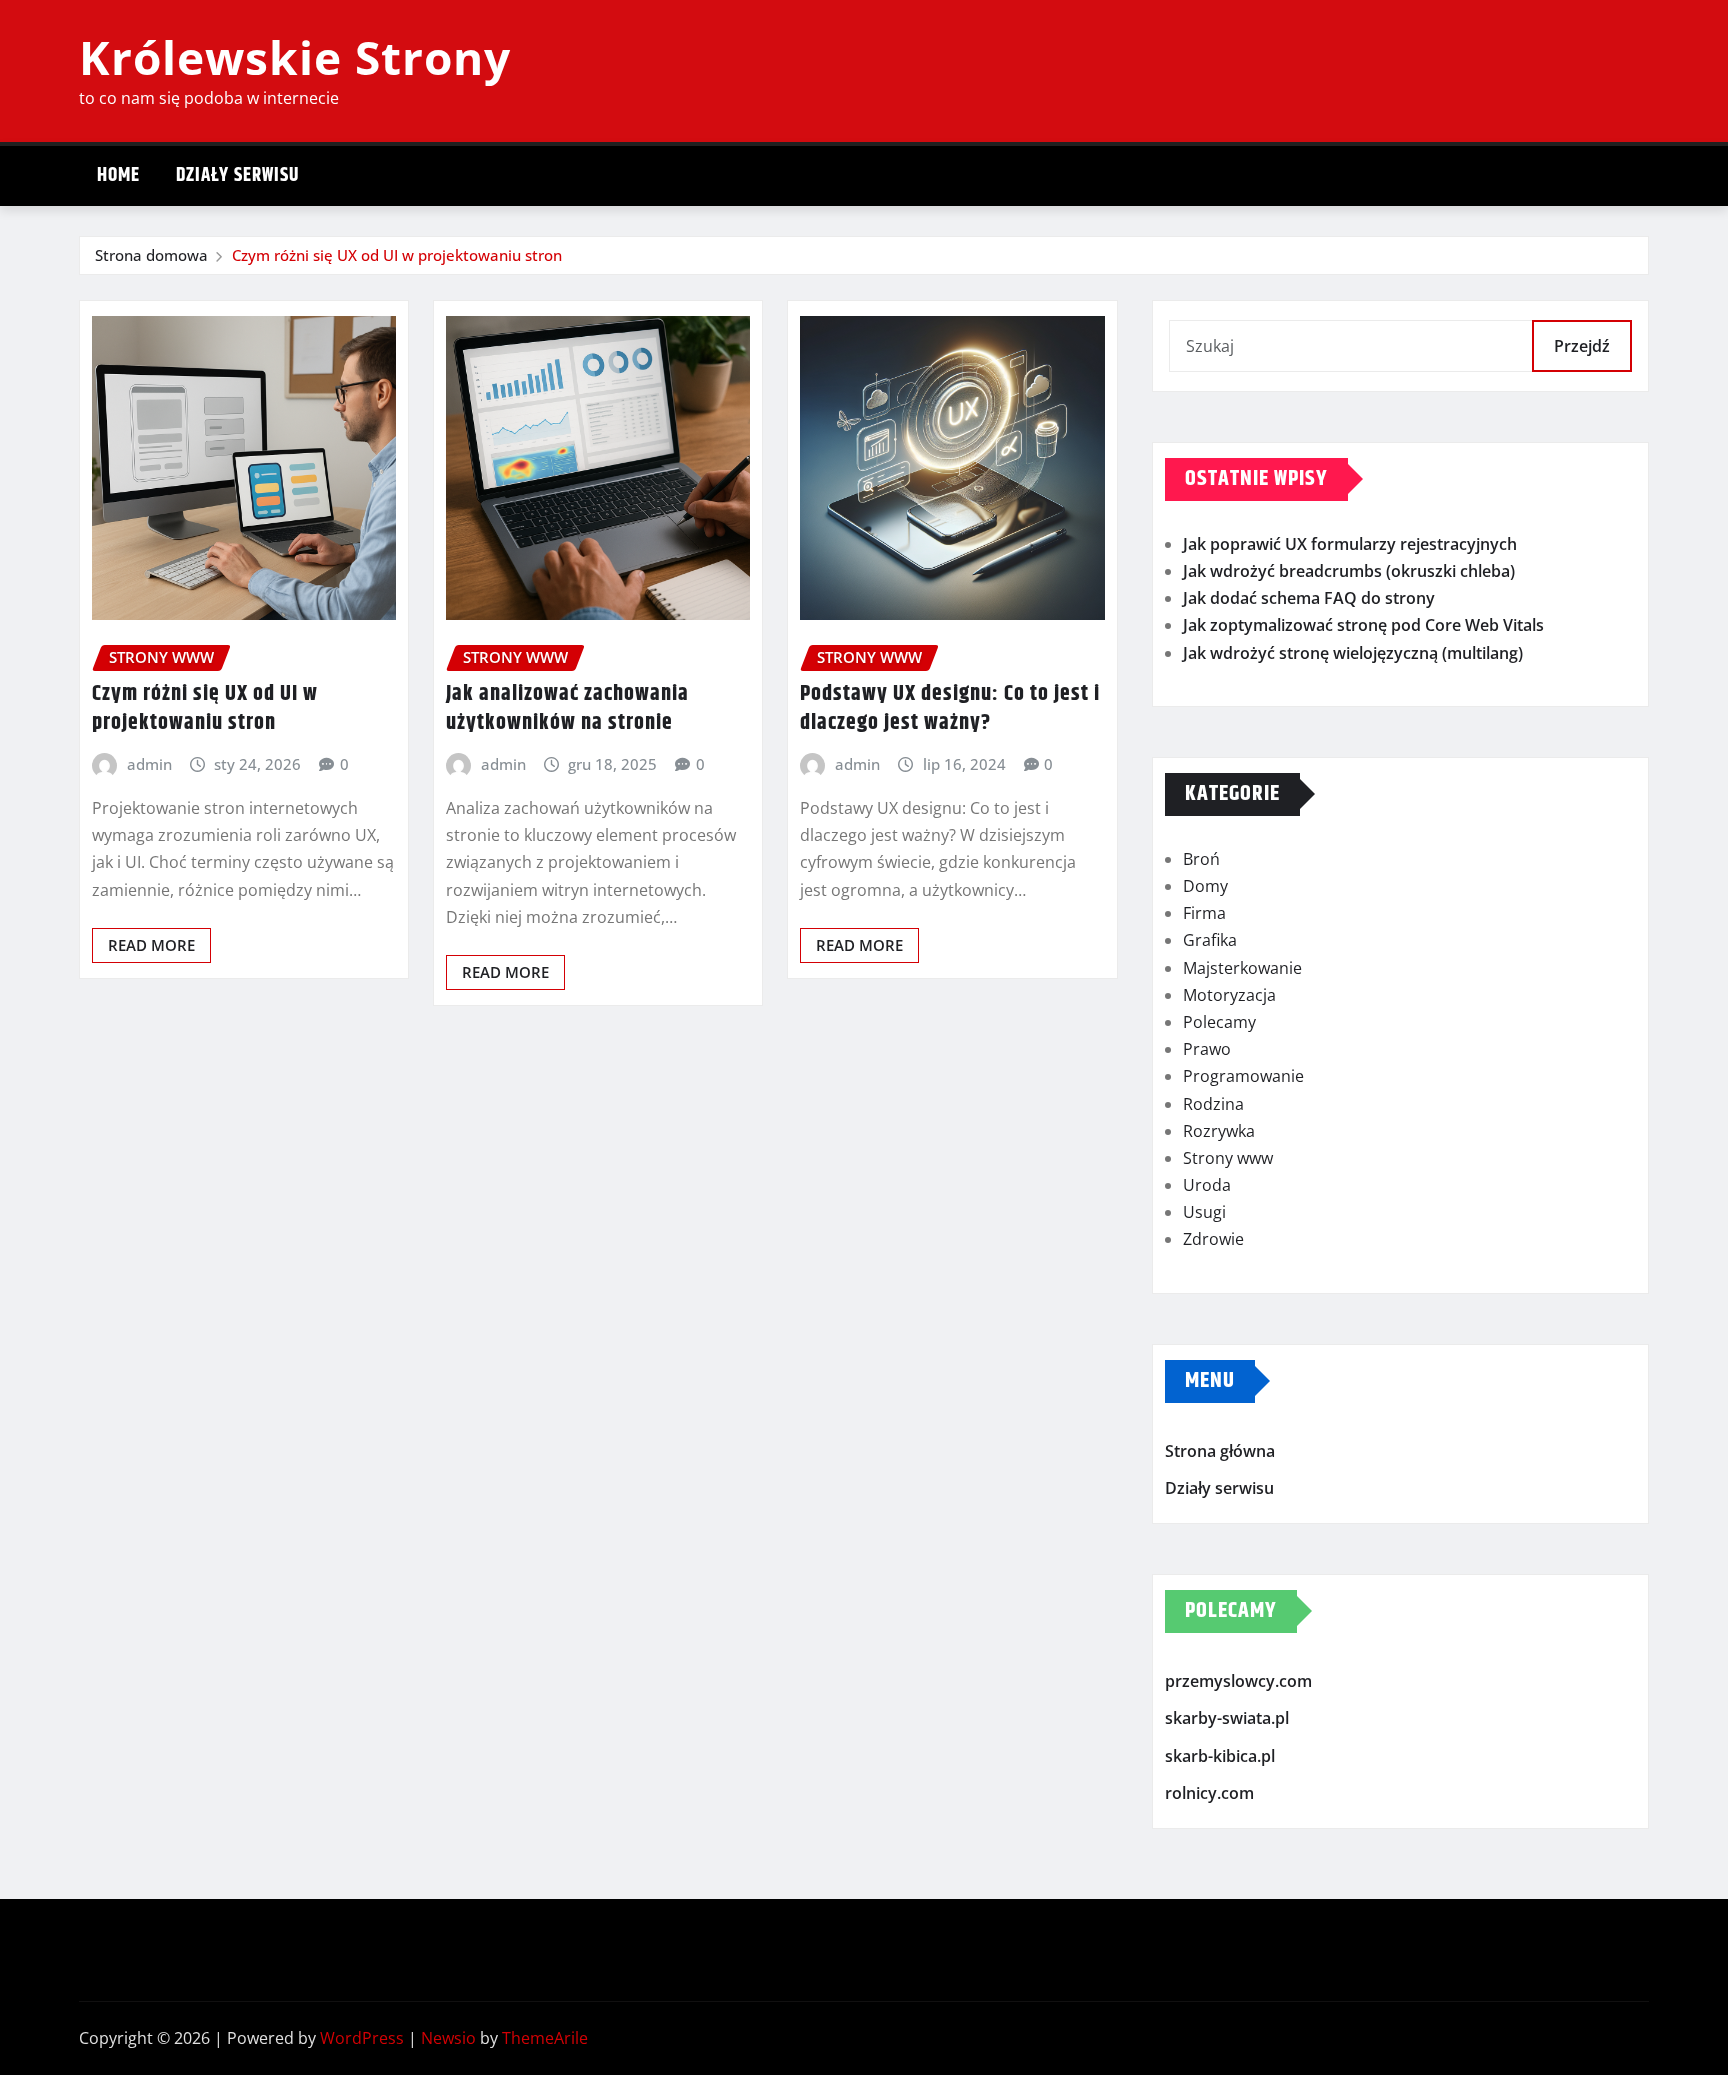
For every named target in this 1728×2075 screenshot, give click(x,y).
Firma (1204, 913)
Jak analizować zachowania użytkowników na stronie (567, 708)
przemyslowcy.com (1238, 1681)
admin (149, 764)
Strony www (1228, 1158)
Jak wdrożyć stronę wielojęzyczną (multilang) (1353, 653)
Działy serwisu (237, 175)
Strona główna (1220, 1451)
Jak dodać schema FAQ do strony (1309, 598)
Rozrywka (1219, 1131)
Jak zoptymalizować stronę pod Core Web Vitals (1363, 625)
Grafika (1210, 940)
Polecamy (1219, 1022)
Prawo (1207, 1049)
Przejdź (1582, 346)
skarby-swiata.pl (1227, 1719)
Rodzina (1213, 1104)
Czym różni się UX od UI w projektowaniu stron (397, 255)
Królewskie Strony (295, 57)
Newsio (448, 2038)
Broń (1201, 859)
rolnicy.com (1209, 1794)
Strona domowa (151, 255)
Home (118, 175)
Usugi (1204, 1212)
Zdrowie (1213, 1239)
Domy (1205, 886)
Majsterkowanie (1242, 968)
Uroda (1207, 1185)
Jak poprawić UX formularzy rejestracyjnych (1350, 544)
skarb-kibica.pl (1220, 1756)
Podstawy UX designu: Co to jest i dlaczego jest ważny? (950, 708)
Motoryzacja (1229, 995)
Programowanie (1243, 1076)
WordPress (362, 2038)
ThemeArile (545, 2038)
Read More (151, 945)
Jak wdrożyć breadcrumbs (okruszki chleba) (1349, 571)
